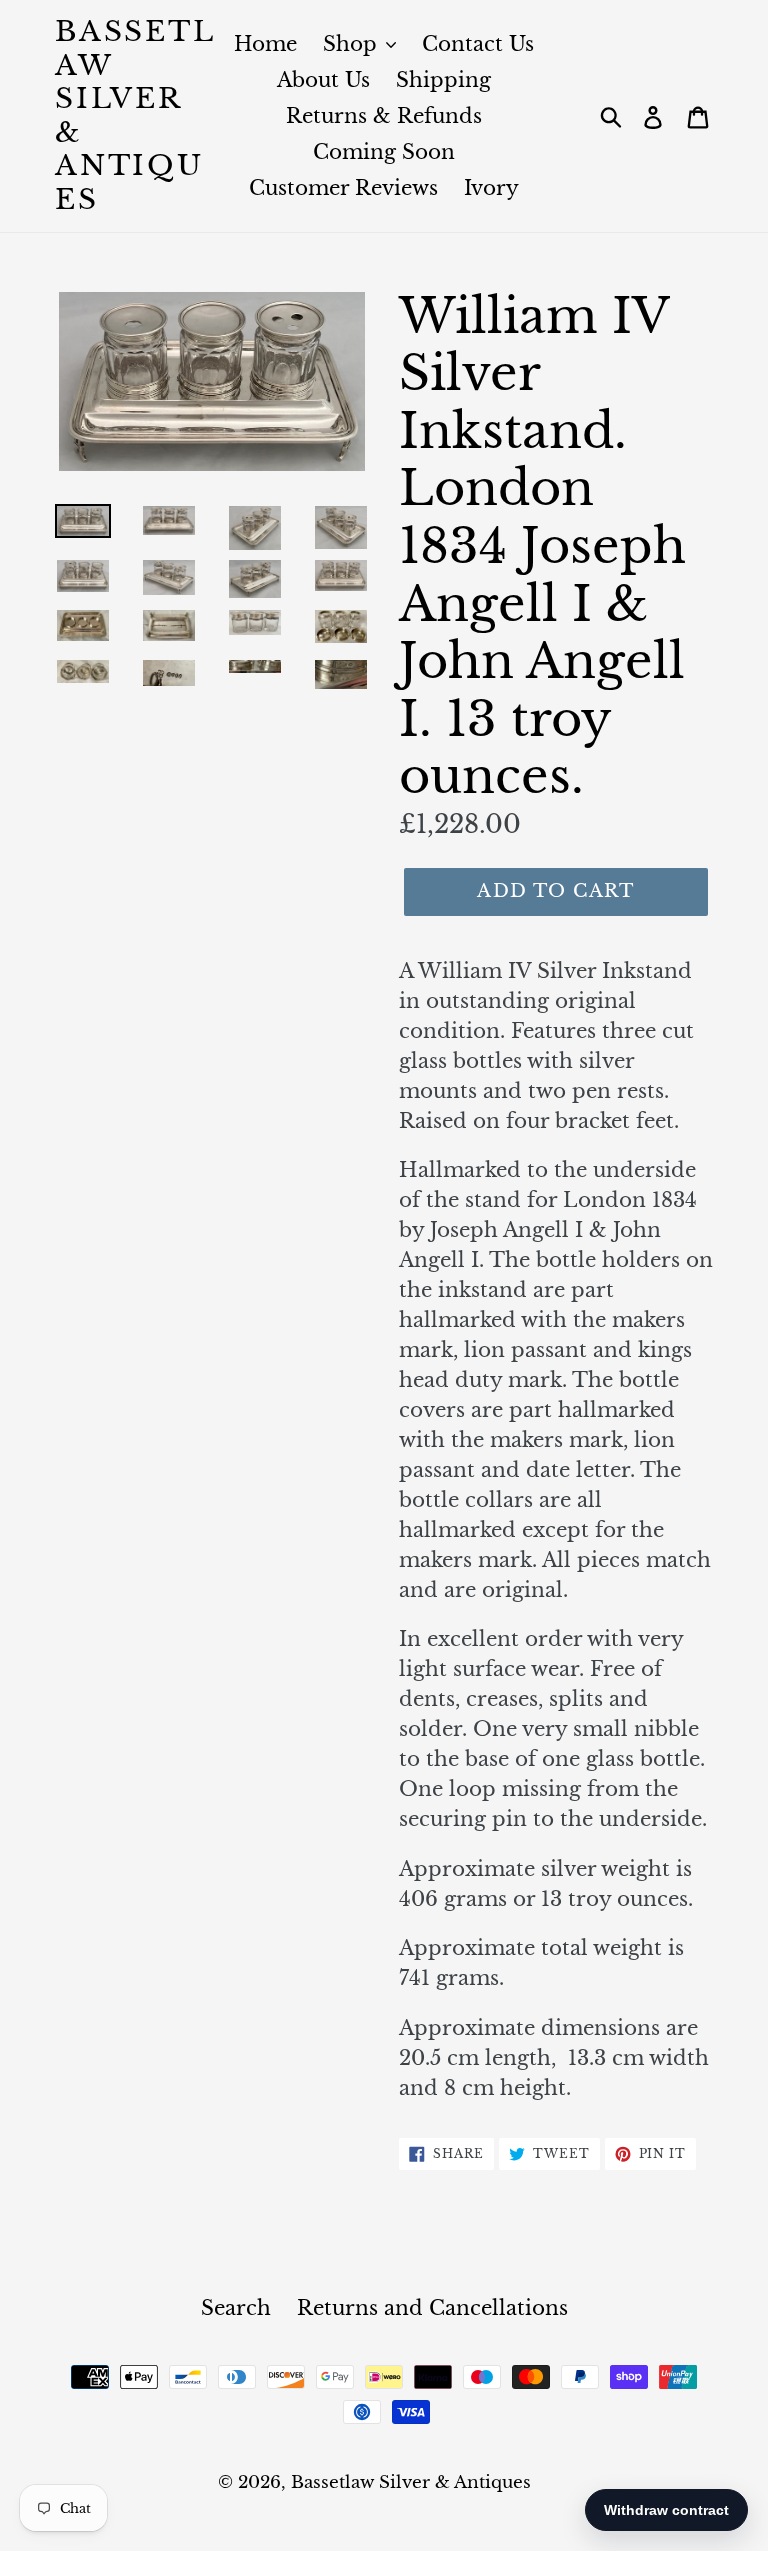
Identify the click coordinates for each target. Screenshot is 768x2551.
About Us (323, 80)
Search (236, 2308)
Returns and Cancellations (432, 2308)
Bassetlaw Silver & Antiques (135, 116)
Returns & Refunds (384, 116)
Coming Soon (384, 152)
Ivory (491, 188)
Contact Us (478, 44)
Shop (353, 44)
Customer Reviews (343, 188)
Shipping (443, 80)
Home (265, 44)
